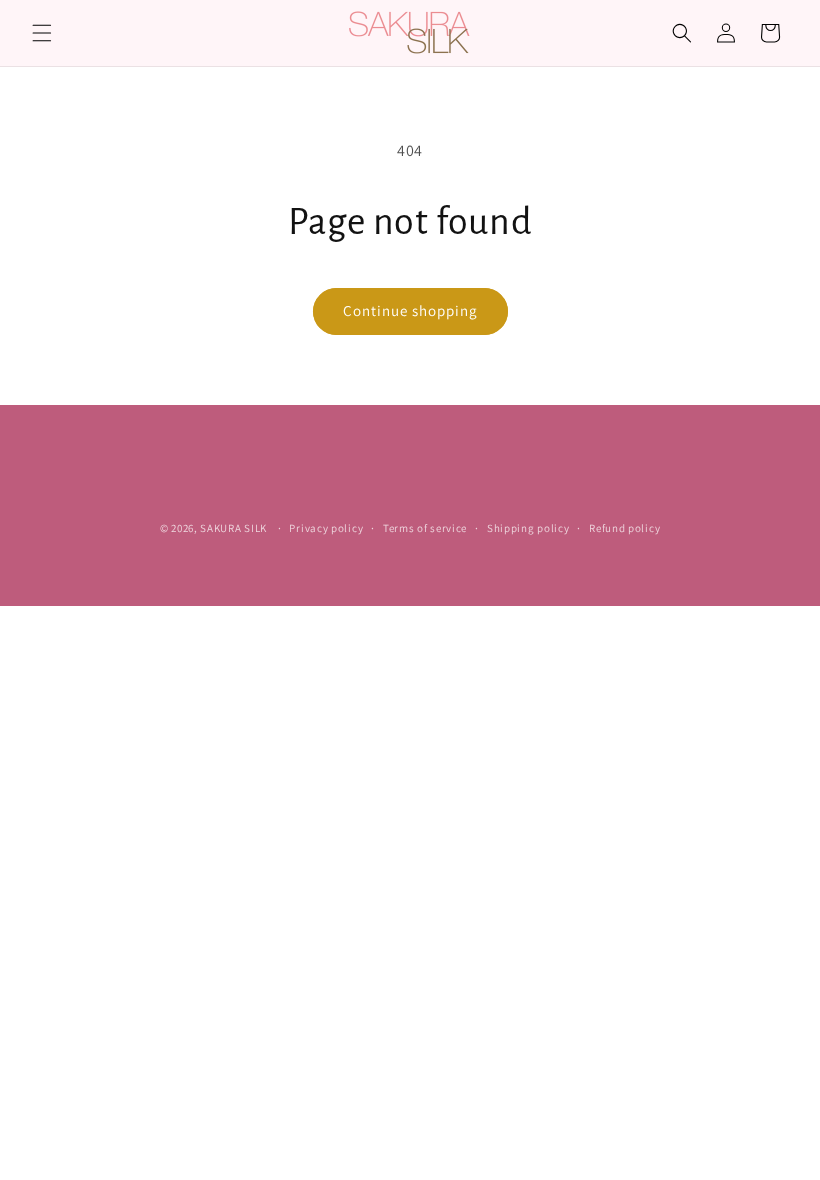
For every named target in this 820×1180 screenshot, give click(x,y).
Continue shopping (410, 310)
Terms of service (425, 528)
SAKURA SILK (233, 528)
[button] (42, 33)
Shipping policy (528, 528)
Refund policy (624, 528)
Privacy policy (326, 528)
